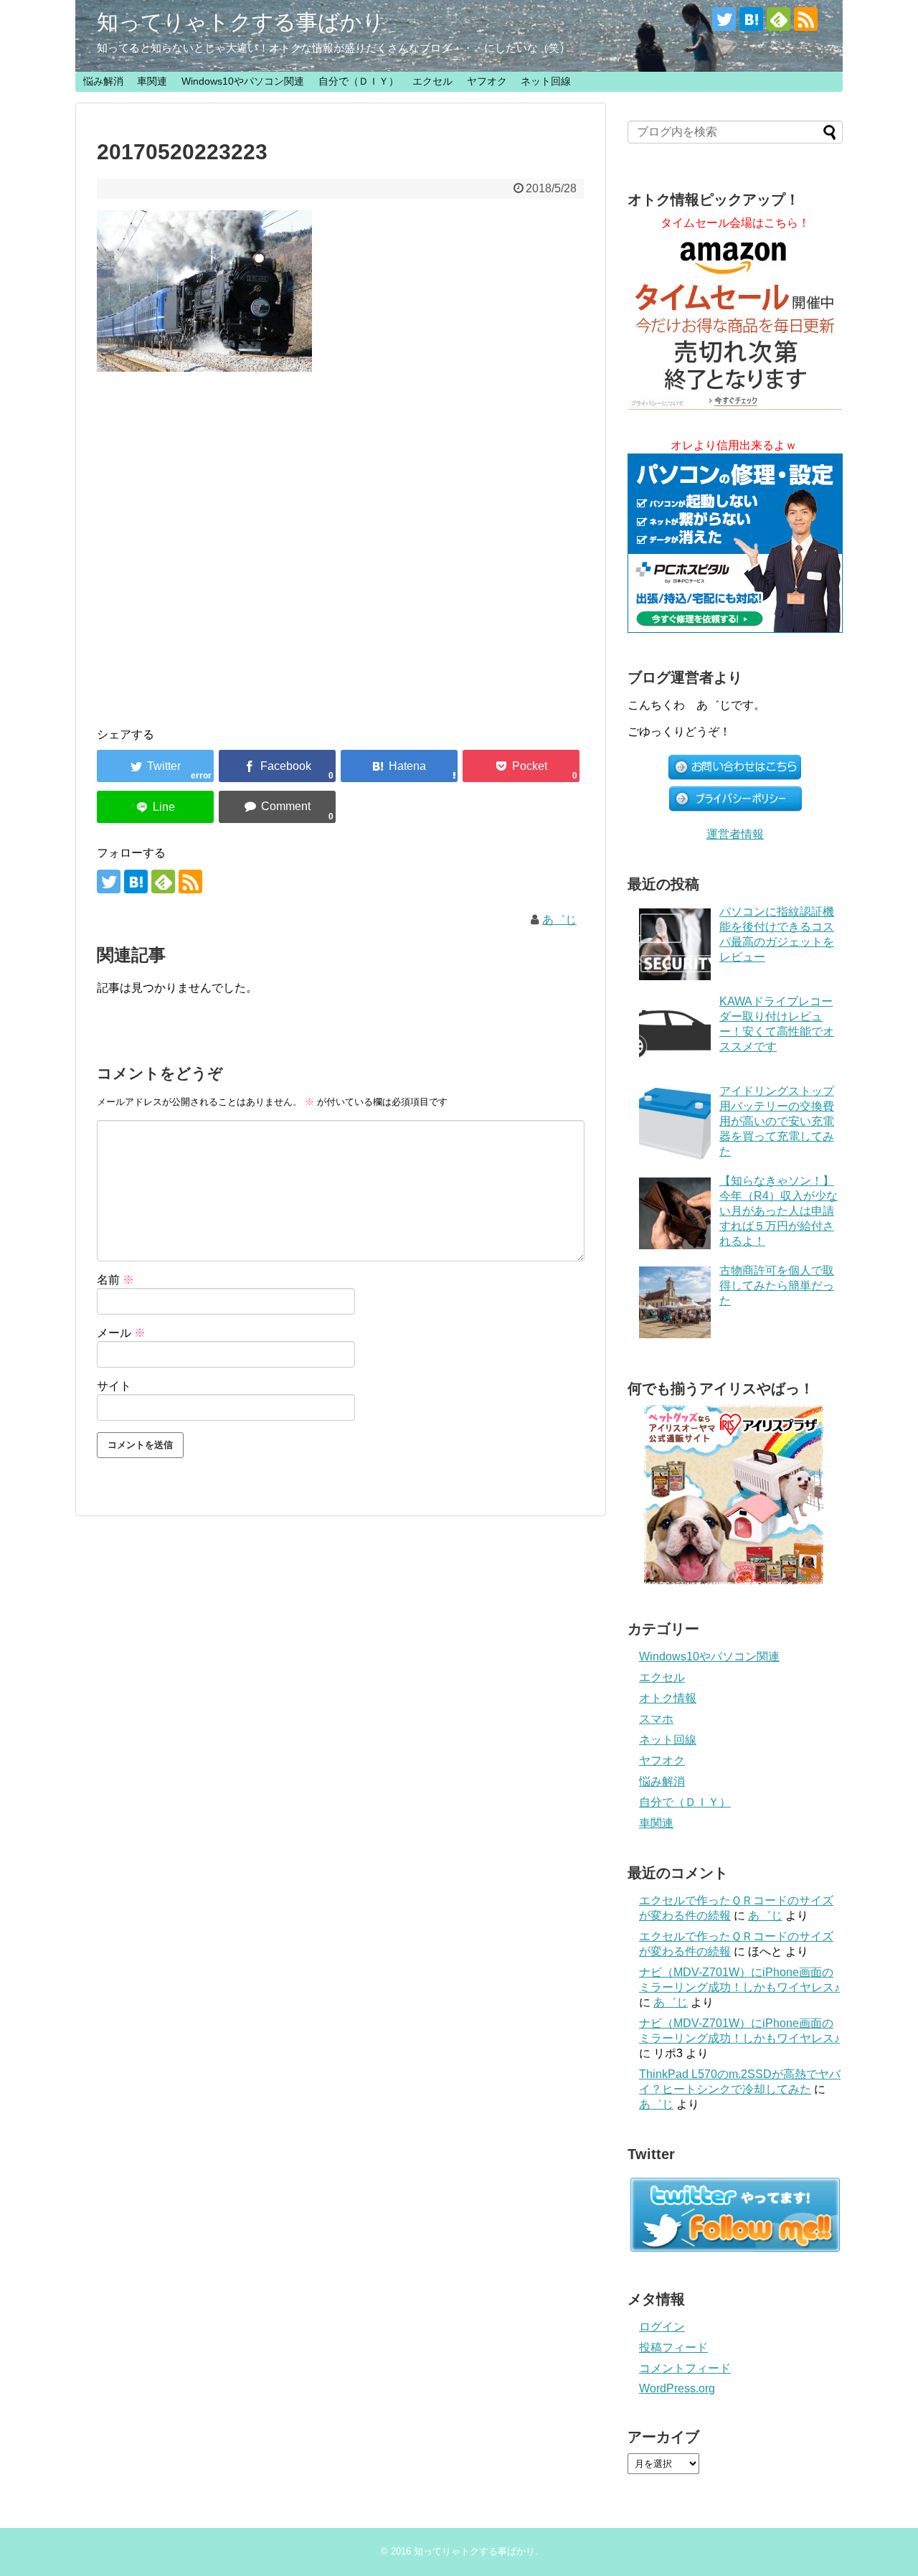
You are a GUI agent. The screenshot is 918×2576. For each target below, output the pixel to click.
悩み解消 (103, 81)
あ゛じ (559, 920)
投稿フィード (673, 2347)
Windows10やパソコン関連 (243, 81)
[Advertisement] (341, 535)
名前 (115, 1280)
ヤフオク (487, 81)
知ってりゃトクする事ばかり (241, 22)
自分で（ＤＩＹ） (359, 81)
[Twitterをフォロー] (724, 19)
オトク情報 (668, 1698)
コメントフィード (685, 2368)
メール (121, 1333)
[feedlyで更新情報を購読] (779, 19)
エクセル (432, 81)
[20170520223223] (399, 766)
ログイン (662, 2327)
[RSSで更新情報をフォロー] (806, 19)
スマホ (656, 1719)
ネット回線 (546, 81)
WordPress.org (677, 2388)
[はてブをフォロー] (751, 19)
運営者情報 (735, 834)
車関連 (152, 81)
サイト (114, 1386)
